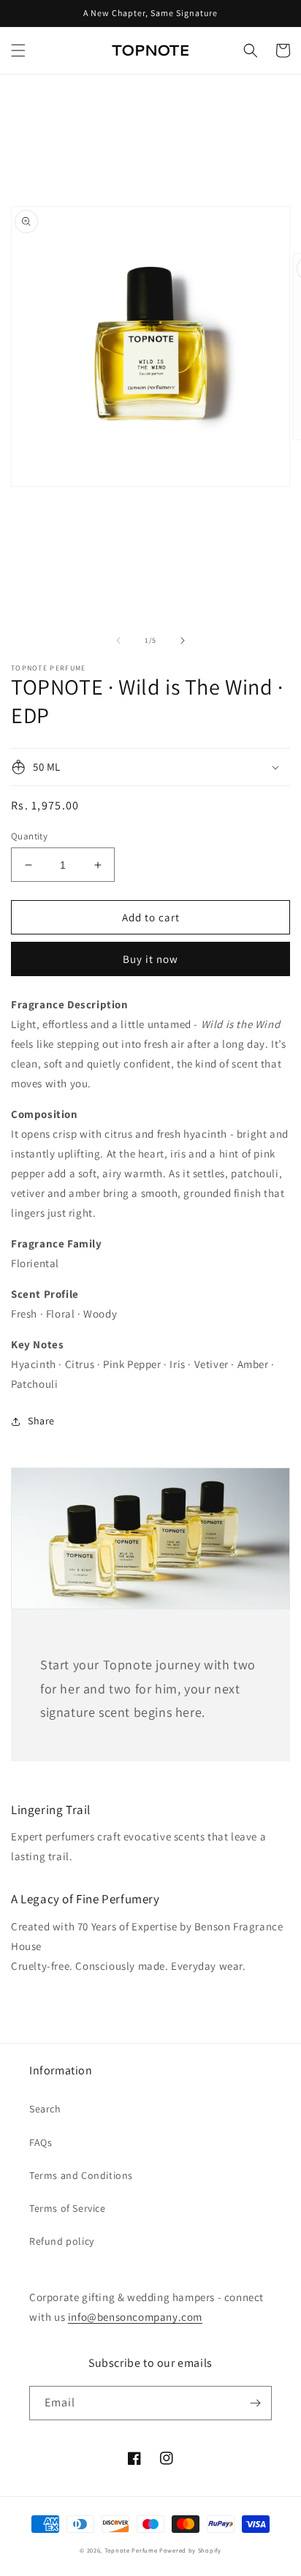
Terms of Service (68, 2208)
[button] (18, 50)
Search (45, 2109)
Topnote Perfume (131, 2550)
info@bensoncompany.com (135, 2317)
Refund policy (62, 2241)
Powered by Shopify (190, 2550)
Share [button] (41, 1421)
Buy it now (150, 959)
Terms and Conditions (81, 2175)
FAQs (41, 2142)
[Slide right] (183, 641)
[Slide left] (118, 641)
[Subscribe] (255, 2403)
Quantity (29, 836)
